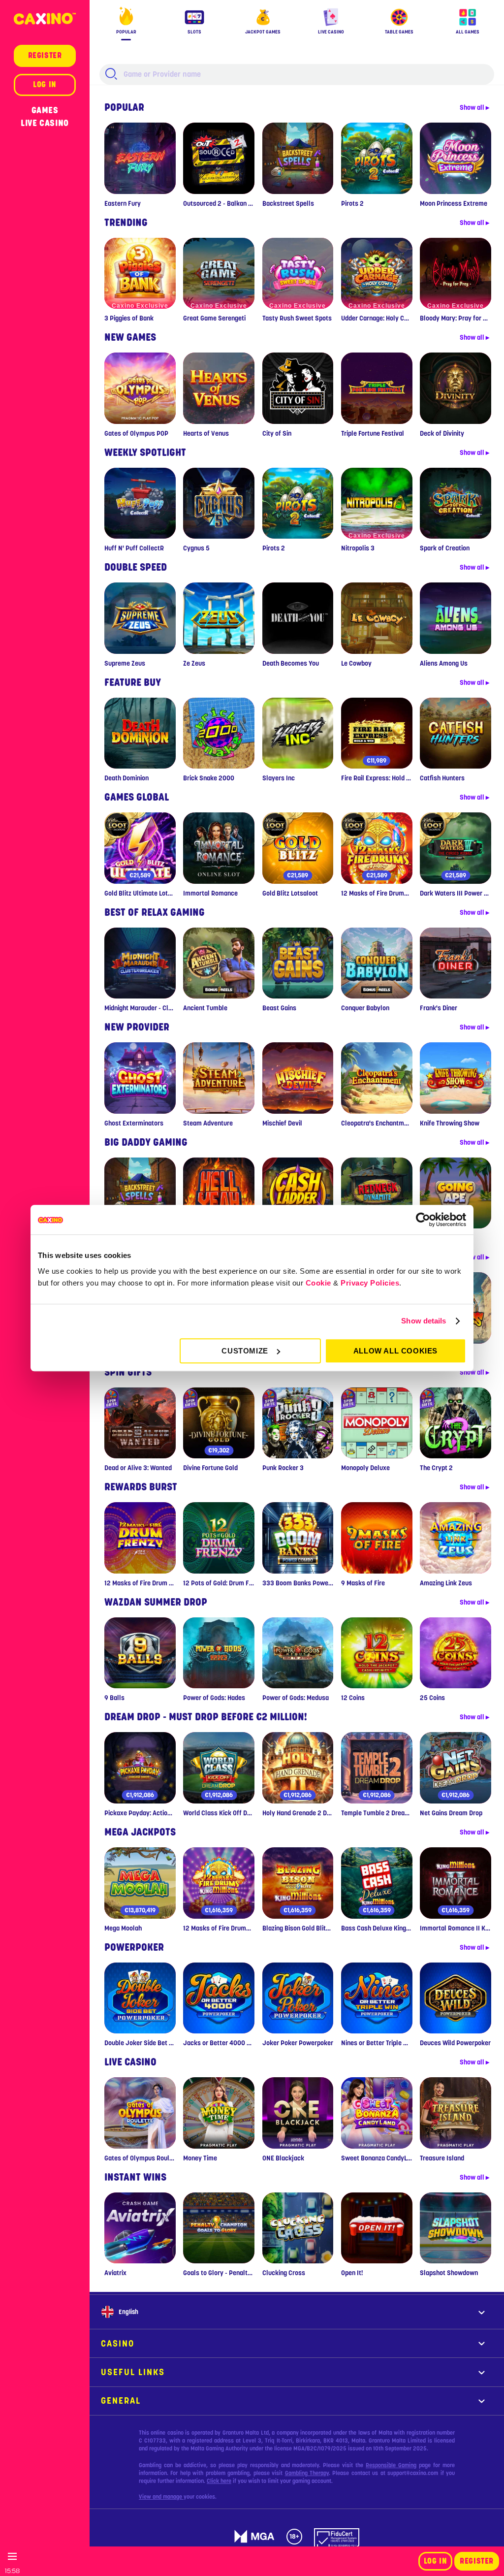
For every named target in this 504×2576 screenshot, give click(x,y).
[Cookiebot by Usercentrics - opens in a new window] (423, 1220)
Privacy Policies (370, 1283)
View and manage (161, 2497)
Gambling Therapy (307, 2473)
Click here (219, 2481)
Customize (245, 1351)
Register (477, 2561)
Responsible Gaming (391, 2465)
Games (45, 110)
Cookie (318, 1283)
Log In (436, 2561)
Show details (424, 1321)
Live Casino (45, 123)
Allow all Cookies (395, 1351)
